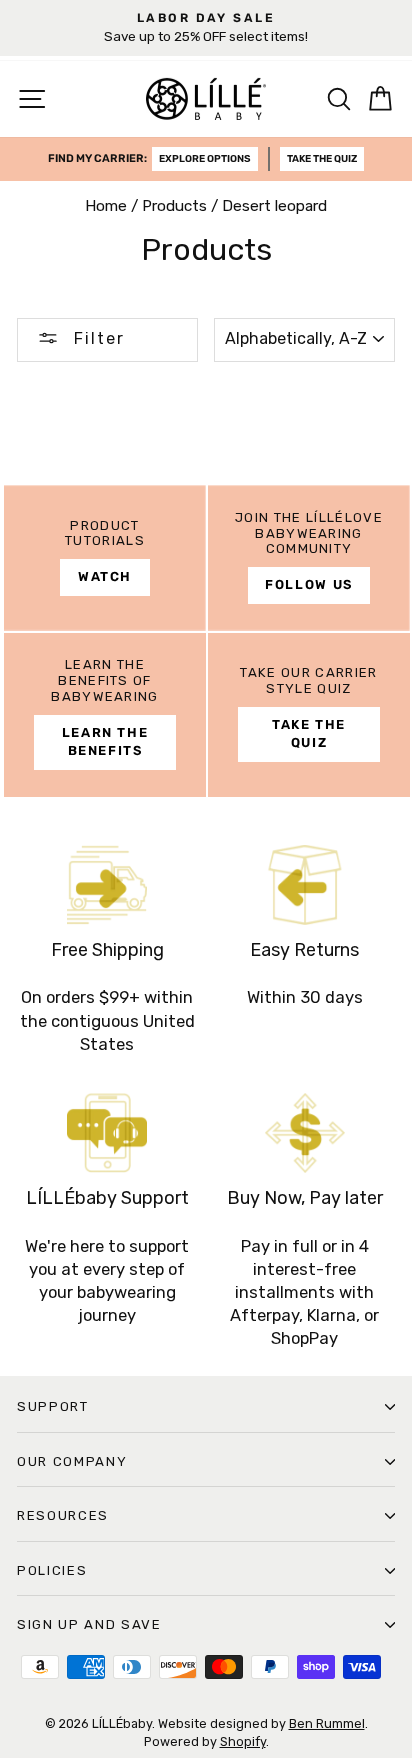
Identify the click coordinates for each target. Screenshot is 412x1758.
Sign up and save (89, 1624)
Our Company (72, 1461)
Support (53, 1406)
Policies (52, 1570)
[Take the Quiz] (309, 715)
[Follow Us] (309, 558)
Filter (96, 338)
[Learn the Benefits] (105, 715)
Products (174, 206)
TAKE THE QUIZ (322, 159)
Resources (63, 1515)
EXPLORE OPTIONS (205, 159)
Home (106, 206)
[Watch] (105, 558)
